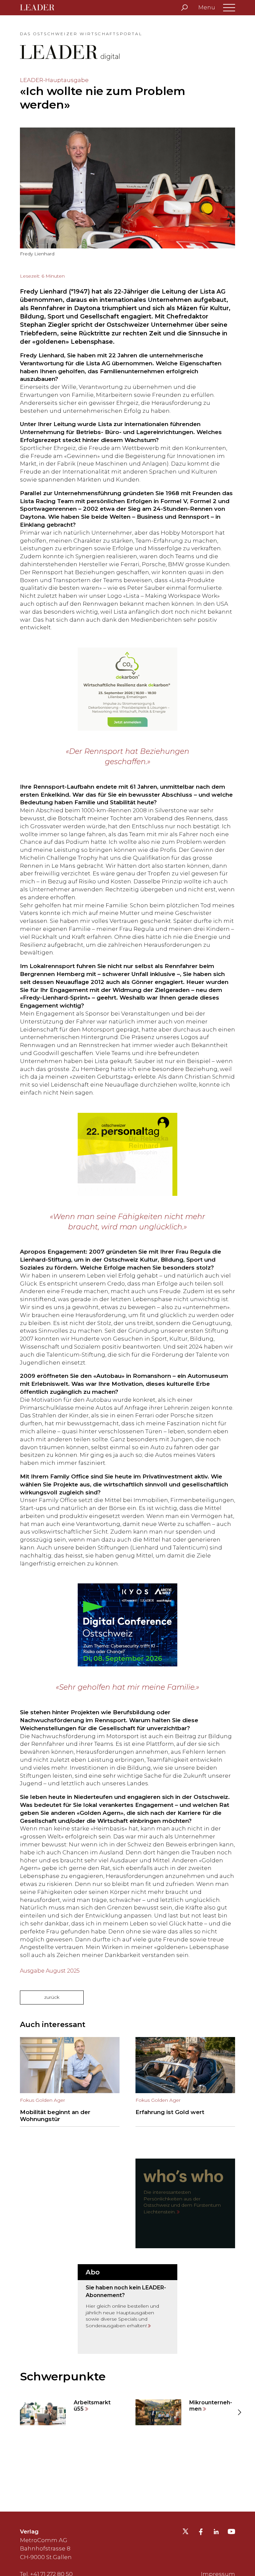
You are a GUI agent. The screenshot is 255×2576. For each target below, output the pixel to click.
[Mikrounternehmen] (185, 2412)
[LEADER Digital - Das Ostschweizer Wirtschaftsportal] (42, 8)
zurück (52, 1997)
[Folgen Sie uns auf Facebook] (201, 2532)
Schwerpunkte (63, 2376)
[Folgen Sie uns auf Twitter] (185, 2533)
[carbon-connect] (127, 689)
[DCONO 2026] (127, 1625)
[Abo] (127, 2309)
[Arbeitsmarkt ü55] (70, 2412)
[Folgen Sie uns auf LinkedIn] (216, 2532)
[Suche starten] (184, 8)
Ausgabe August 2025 (50, 1971)
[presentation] (16, 2412)
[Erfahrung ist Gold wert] (185, 2082)
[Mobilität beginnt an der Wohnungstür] (70, 2082)
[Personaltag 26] (127, 1154)
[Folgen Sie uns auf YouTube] (231, 2533)
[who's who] (185, 2203)
